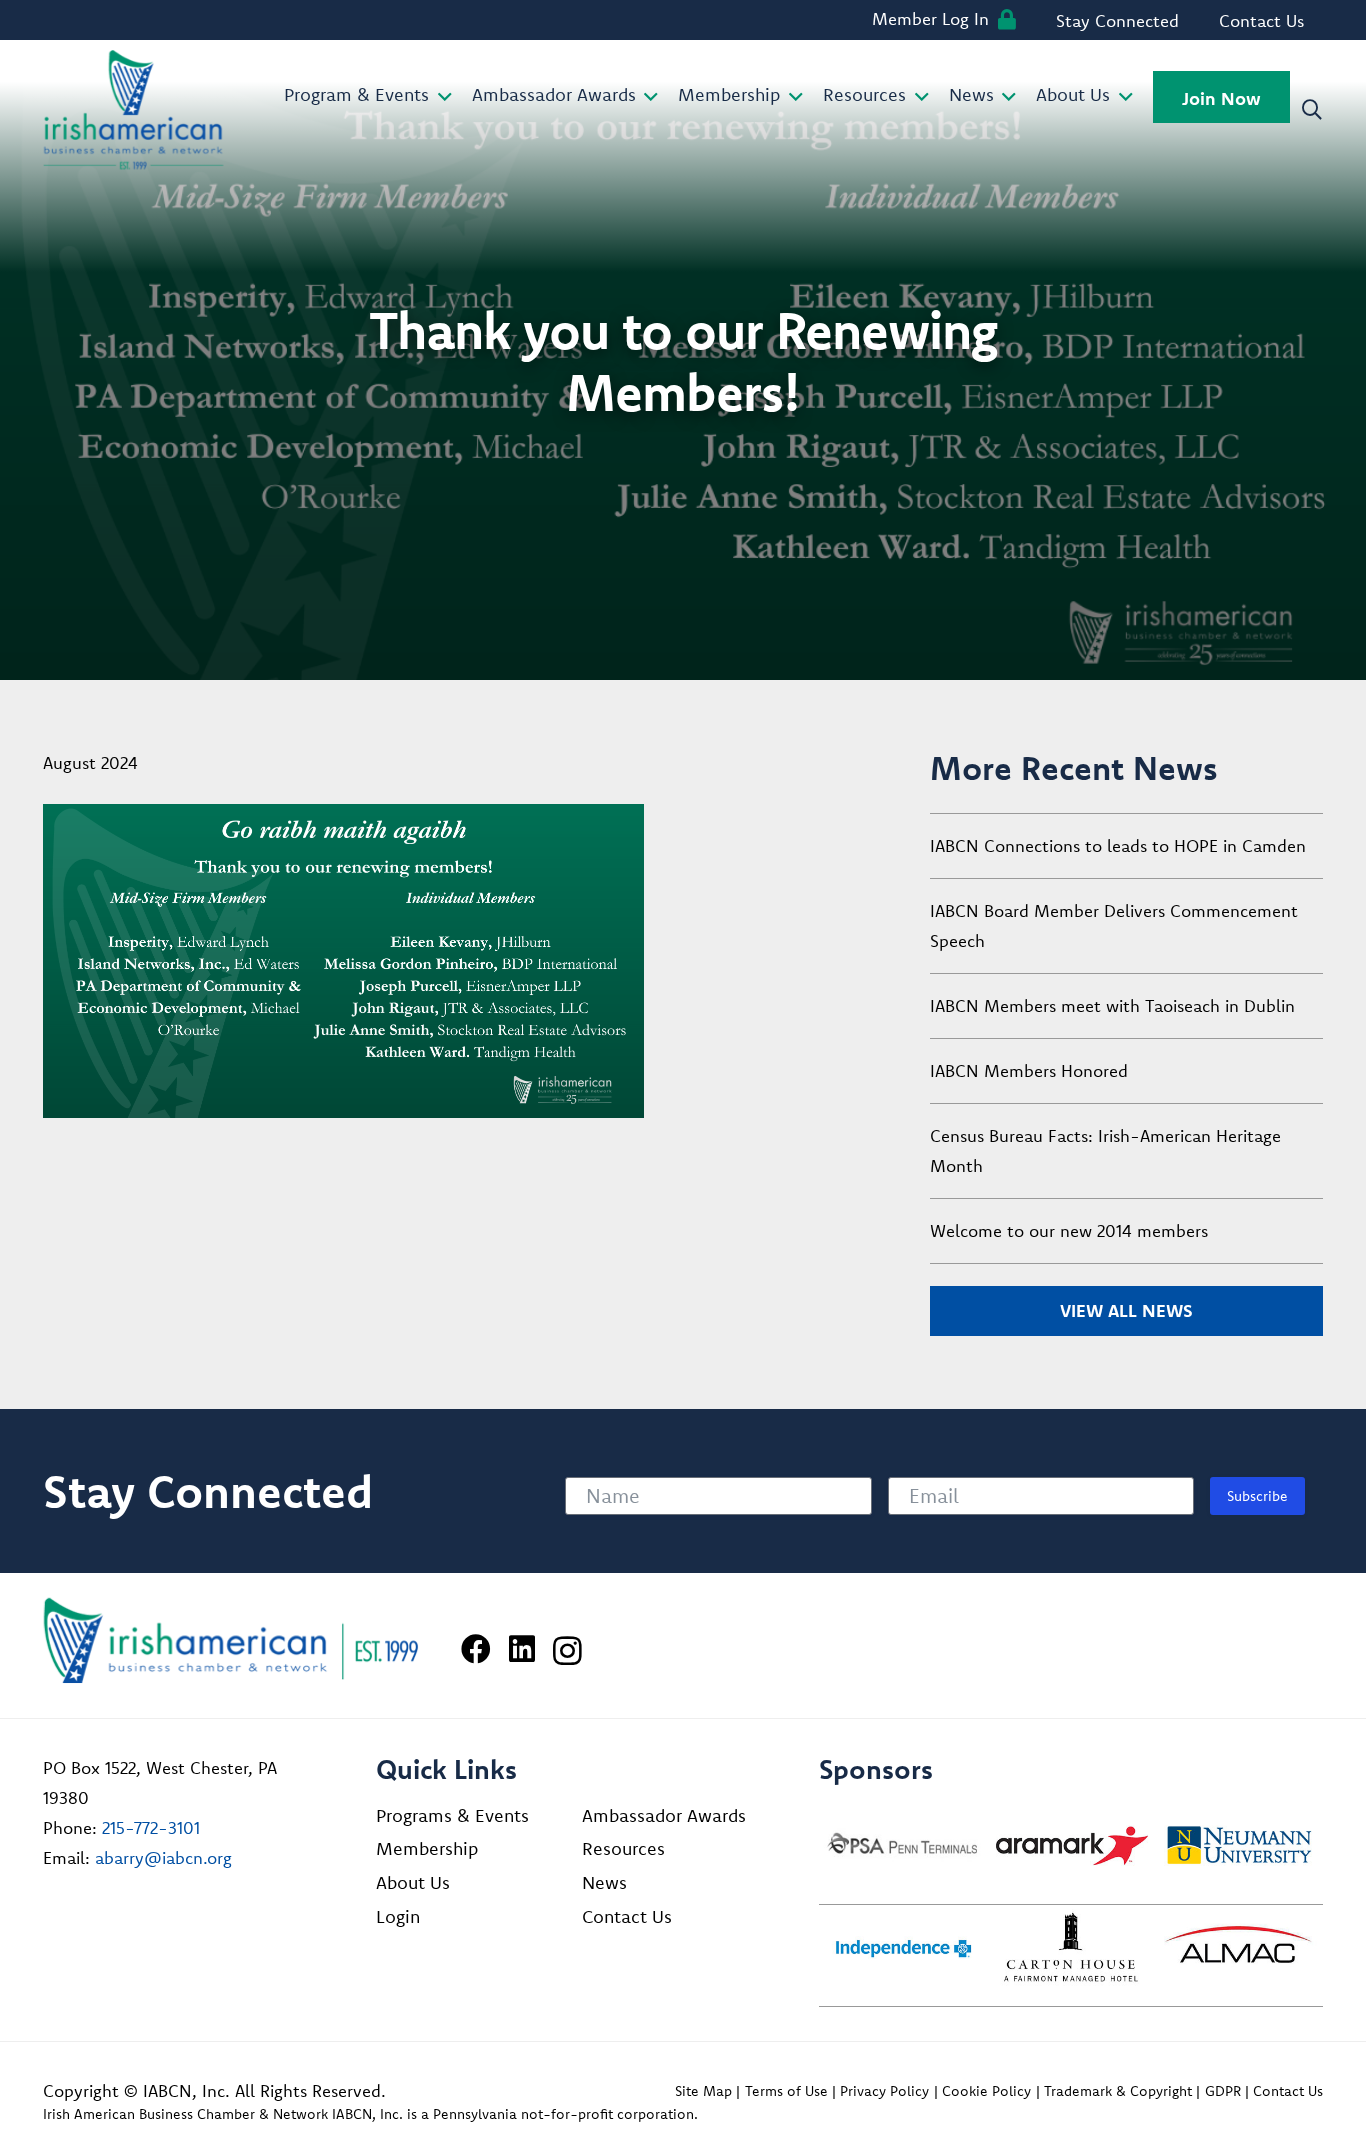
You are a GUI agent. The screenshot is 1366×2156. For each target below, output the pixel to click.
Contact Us (627, 1916)
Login (398, 1916)
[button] (440, 97)
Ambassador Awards (664, 1815)
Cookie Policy (986, 2091)
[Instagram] (567, 1650)
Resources (623, 1848)
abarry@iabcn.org (163, 1857)
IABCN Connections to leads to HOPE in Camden (1118, 845)
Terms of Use (786, 2091)
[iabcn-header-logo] (134, 110)
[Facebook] (476, 1649)
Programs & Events (452, 1815)
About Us (413, 1882)
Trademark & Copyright (1118, 2091)
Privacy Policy (884, 2091)
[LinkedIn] (522, 1649)
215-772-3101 (151, 1827)
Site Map (703, 2091)
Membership (427, 1848)
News (604, 1882)
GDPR (1223, 2091)
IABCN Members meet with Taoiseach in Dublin (1112, 1005)
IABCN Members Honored (1029, 1070)
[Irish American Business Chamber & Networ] (231, 1640)
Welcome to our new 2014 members (1069, 1230)
